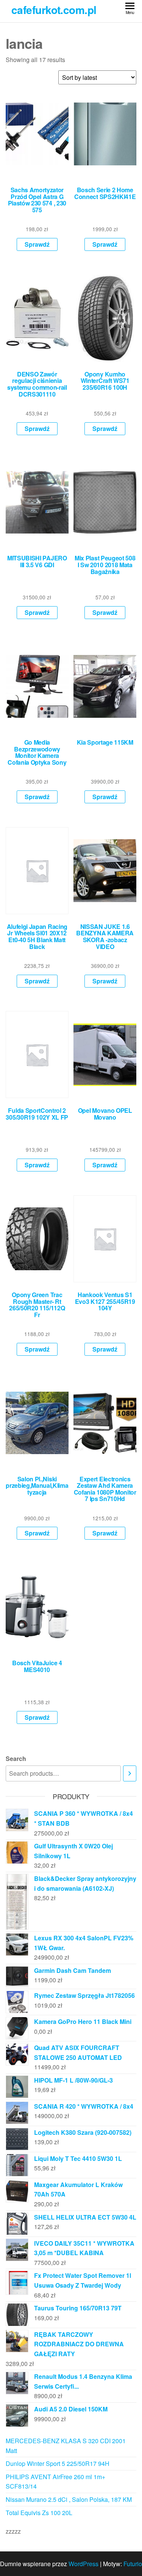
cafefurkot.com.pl (54, 10)
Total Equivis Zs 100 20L (39, 2513)
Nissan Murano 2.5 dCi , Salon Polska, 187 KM (69, 2499)
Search (16, 1759)
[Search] (130, 1774)
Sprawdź (37, 244)
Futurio (133, 2564)
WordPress (83, 2564)
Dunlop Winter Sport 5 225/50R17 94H (58, 2463)
